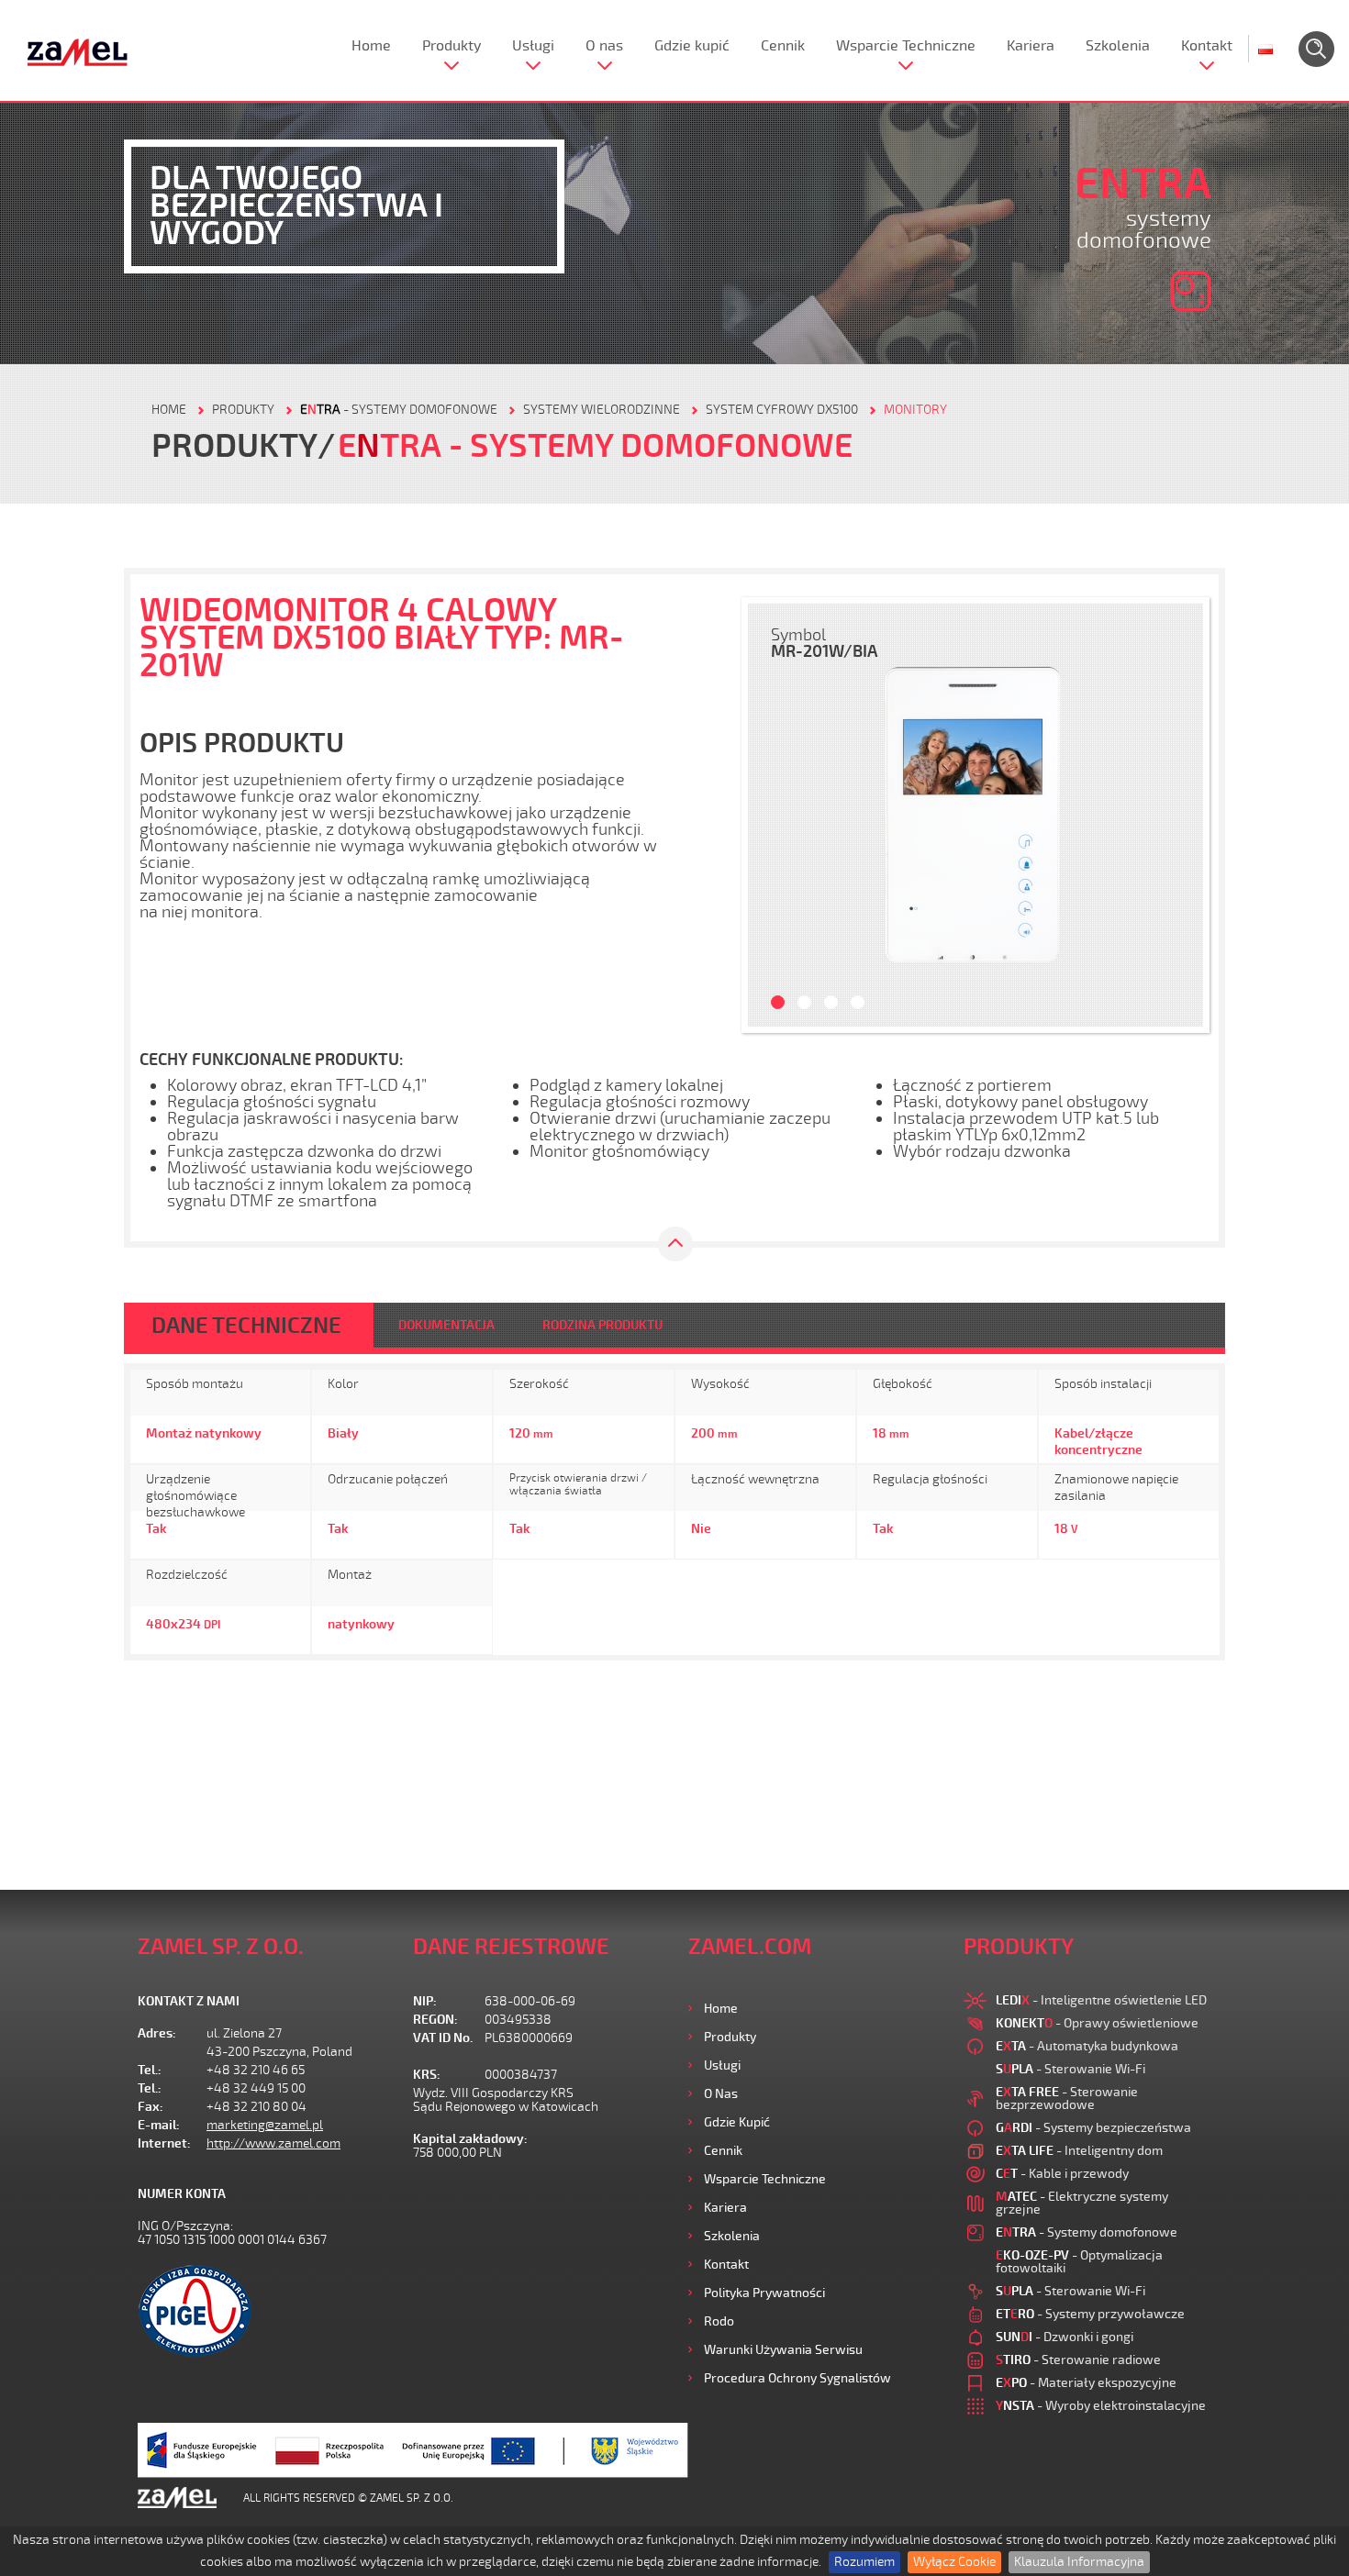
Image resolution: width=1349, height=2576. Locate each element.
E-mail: (159, 2125)
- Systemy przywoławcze (1090, 2314)
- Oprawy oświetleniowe (1097, 2023)
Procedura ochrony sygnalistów (797, 2378)
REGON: (435, 2020)
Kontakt (1207, 46)
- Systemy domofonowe (399, 410)
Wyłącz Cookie (954, 2562)
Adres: (157, 2033)
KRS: (427, 2075)
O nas (604, 46)
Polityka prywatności (764, 2293)
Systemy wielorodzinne (602, 410)
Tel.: (150, 2070)
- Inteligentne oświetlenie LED (1101, 2000)
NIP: (425, 2001)
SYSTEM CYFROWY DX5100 (782, 410)
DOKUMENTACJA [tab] (446, 1325)
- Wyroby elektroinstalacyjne (1101, 2406)
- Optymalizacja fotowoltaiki (1079, 2262)
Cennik (783, 46)
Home (371, 46)
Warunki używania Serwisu (783, 2350)
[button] (771, 815)
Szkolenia (1118, 46)
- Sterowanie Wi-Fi (1070, 2069)
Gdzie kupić (692, 46)
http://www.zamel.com (273, 2143)
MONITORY (915, 410)
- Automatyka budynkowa (1087, 2046)
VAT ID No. (443, 2038)
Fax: (151, 2107)
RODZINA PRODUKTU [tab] (602, 1325)
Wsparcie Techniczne (906, 46)
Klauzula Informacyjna (1079, 2562)
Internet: (164, 2143)
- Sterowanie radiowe (1078, 2360)
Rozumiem (864, 2562)
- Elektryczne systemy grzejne (1082, 2203)
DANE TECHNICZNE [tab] (246, 1326)
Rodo (719, 2321)
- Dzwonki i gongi (1065, 2337)
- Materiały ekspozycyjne (1086, 2383)
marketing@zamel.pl (265, 2125)
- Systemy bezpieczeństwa (1093, 2128)
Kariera (1031, 46)
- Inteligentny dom (1079, 2151)
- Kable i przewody (1062, 2174)
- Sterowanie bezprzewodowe (1067, 2099)
